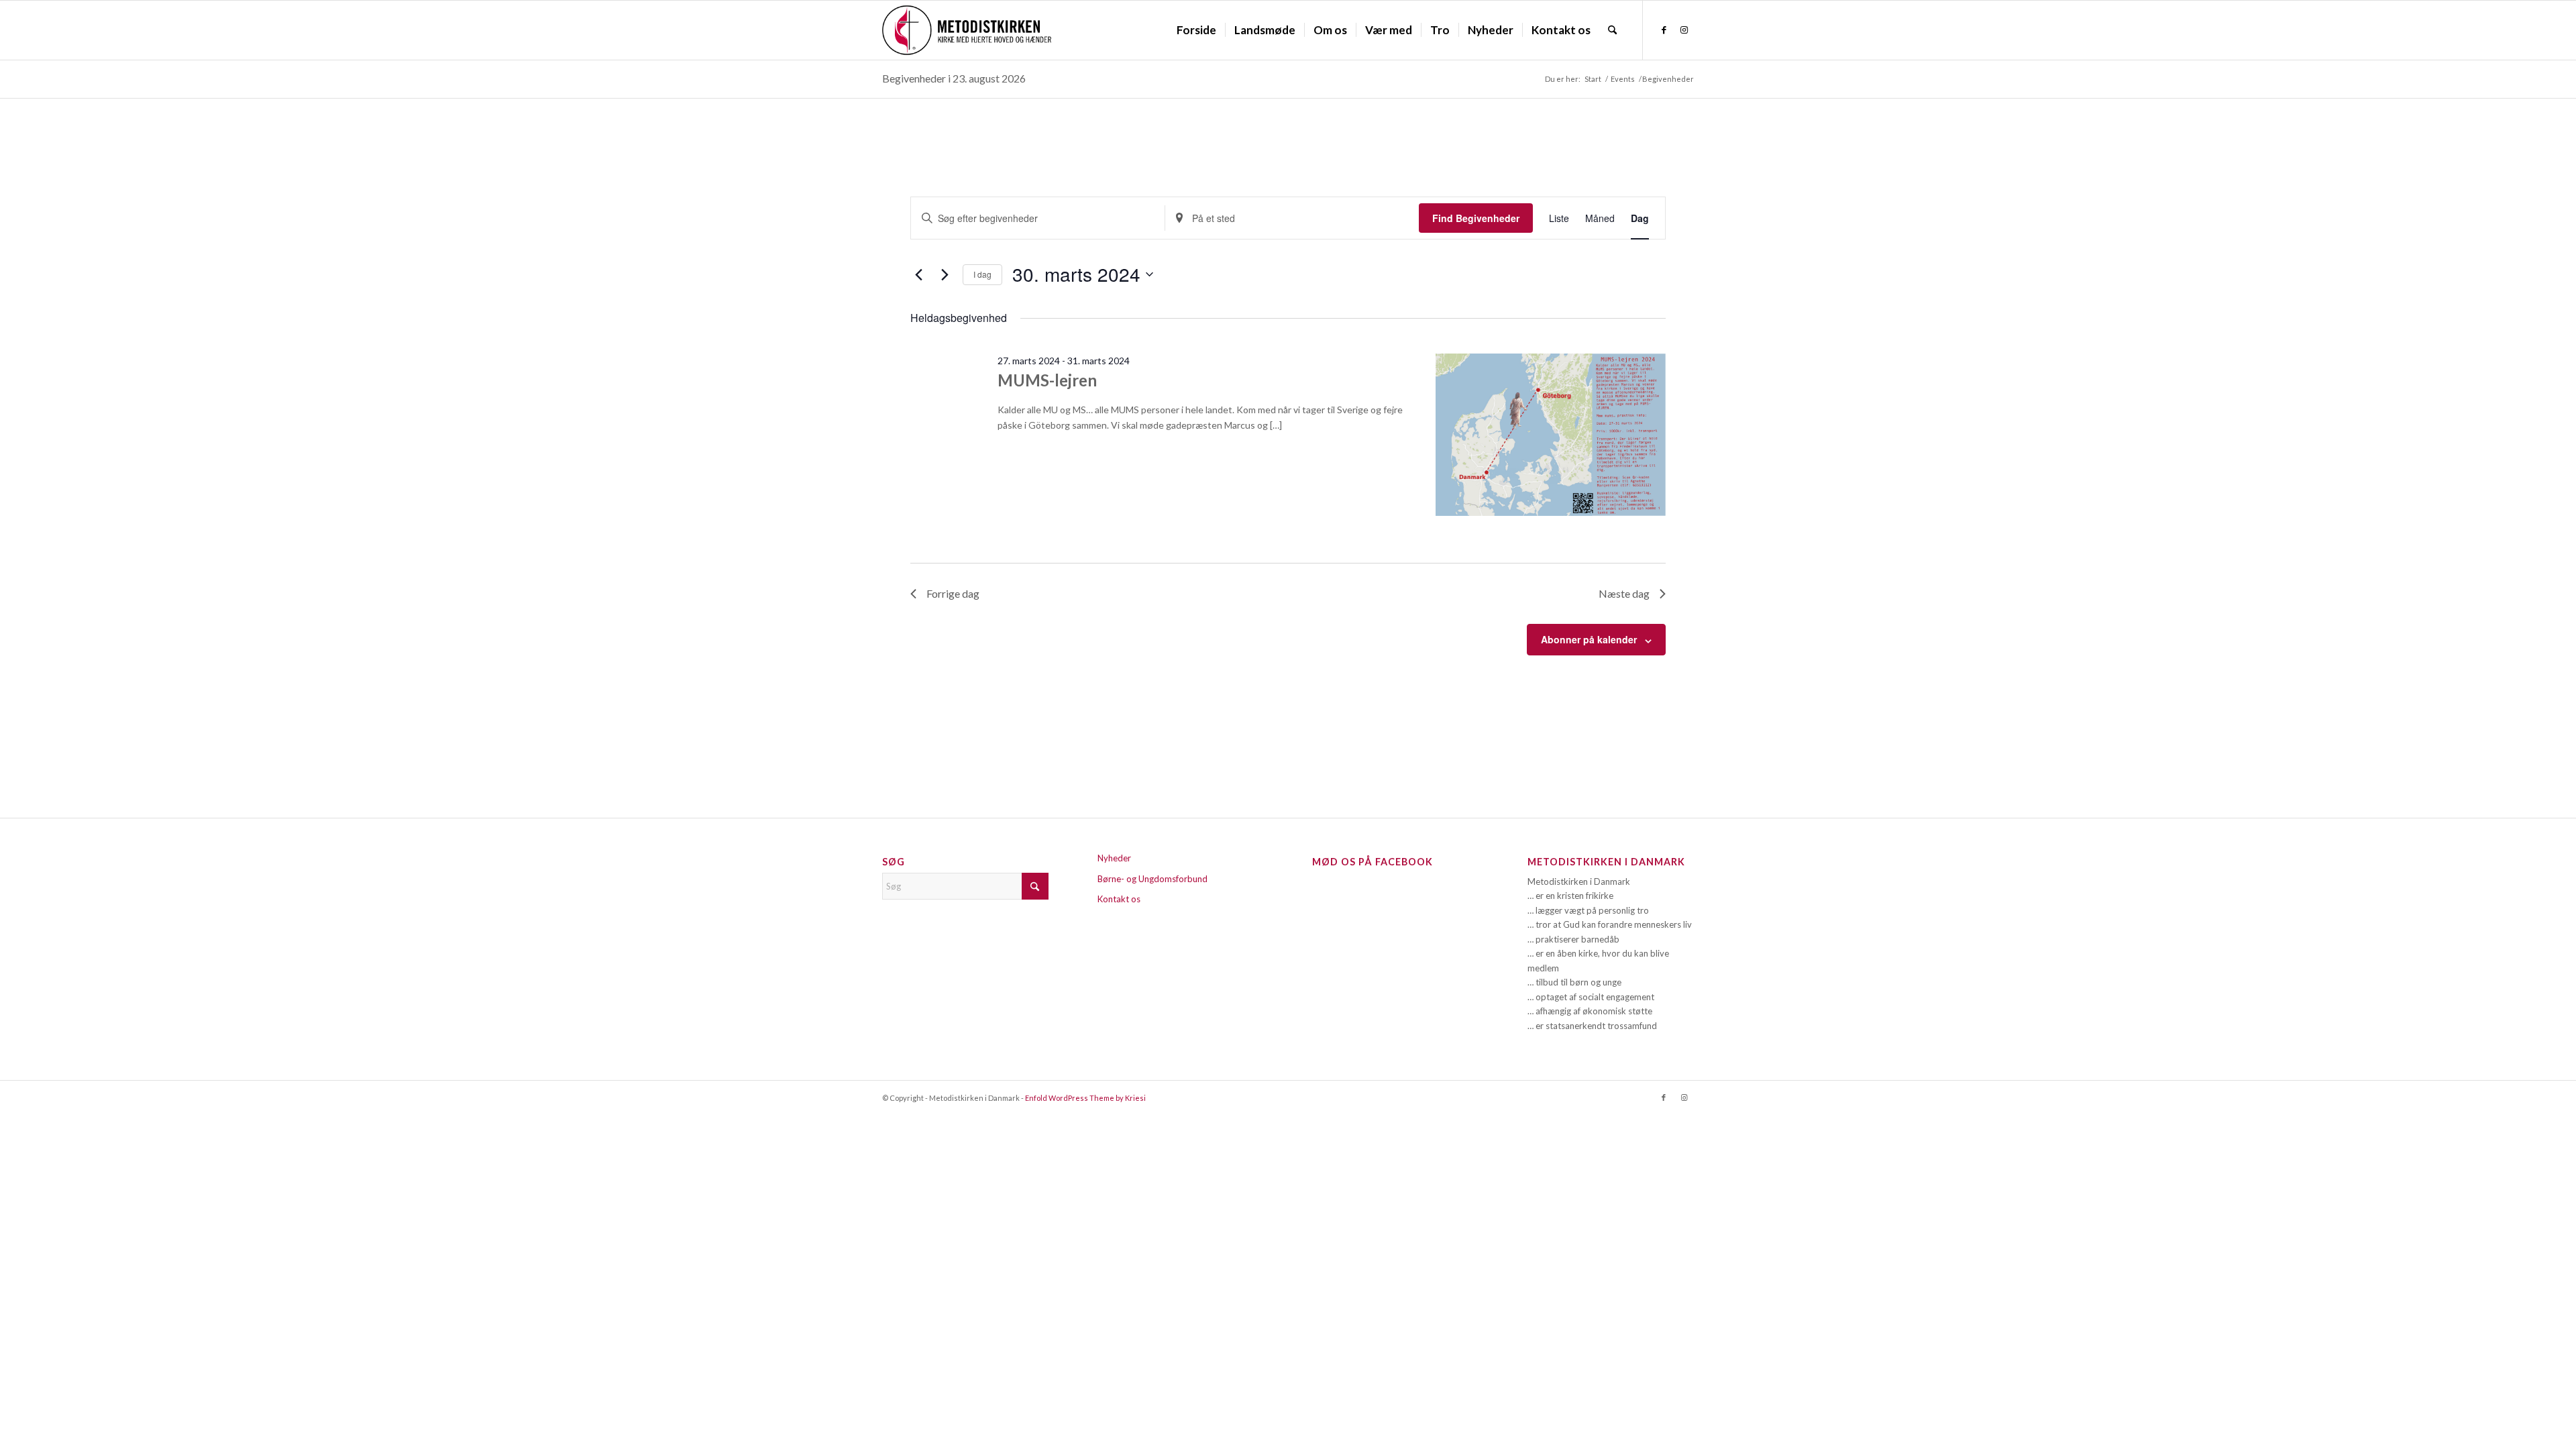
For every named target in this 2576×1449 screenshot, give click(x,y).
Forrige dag (953, 593)
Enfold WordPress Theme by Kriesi (1085, 1098)
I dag (982, 274)
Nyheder (1114, 858)
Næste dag (1624, 593)
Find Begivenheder (1476, 218)
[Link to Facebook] (1664, 30)
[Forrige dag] (918, 274)
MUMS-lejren (1047, 380)
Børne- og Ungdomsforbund (1152, 879)
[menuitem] (1196, 30)
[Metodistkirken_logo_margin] (967, 30)
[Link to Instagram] (1684, 30)
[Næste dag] (945, 274)
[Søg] (1612, 30)
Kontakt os (1119, 899)
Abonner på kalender (1589, 639)
